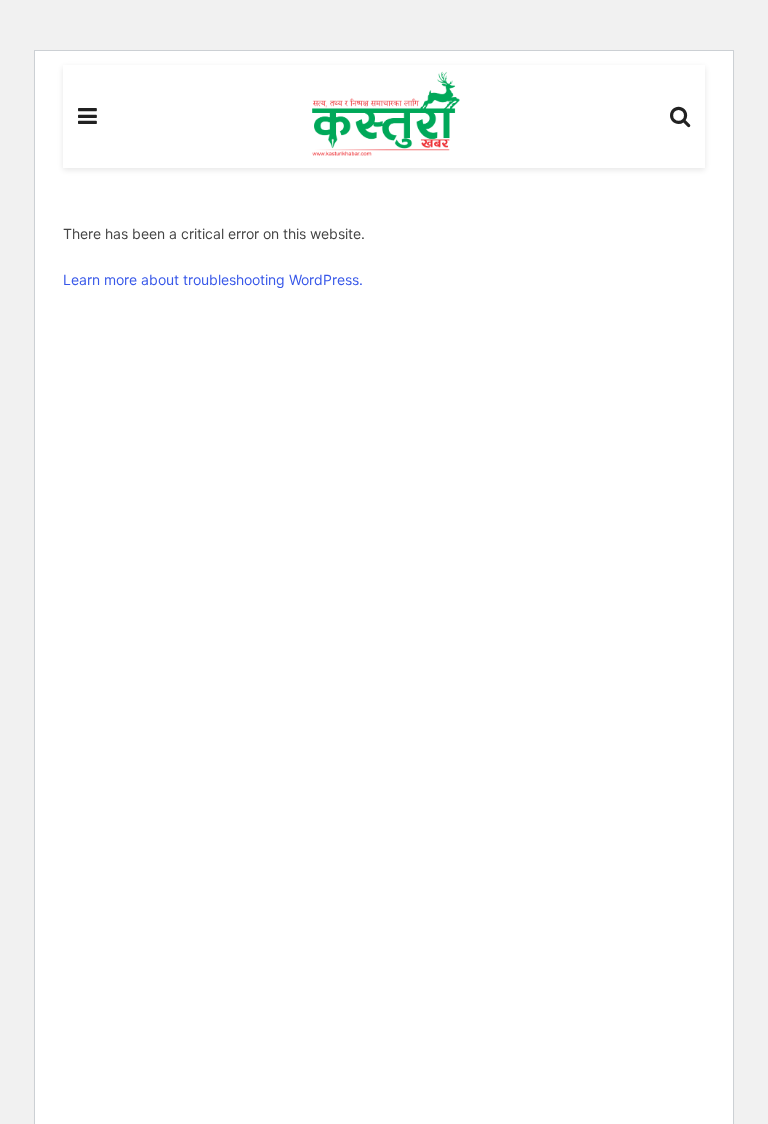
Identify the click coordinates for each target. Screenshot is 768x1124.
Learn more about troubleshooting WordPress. (213, 279)
